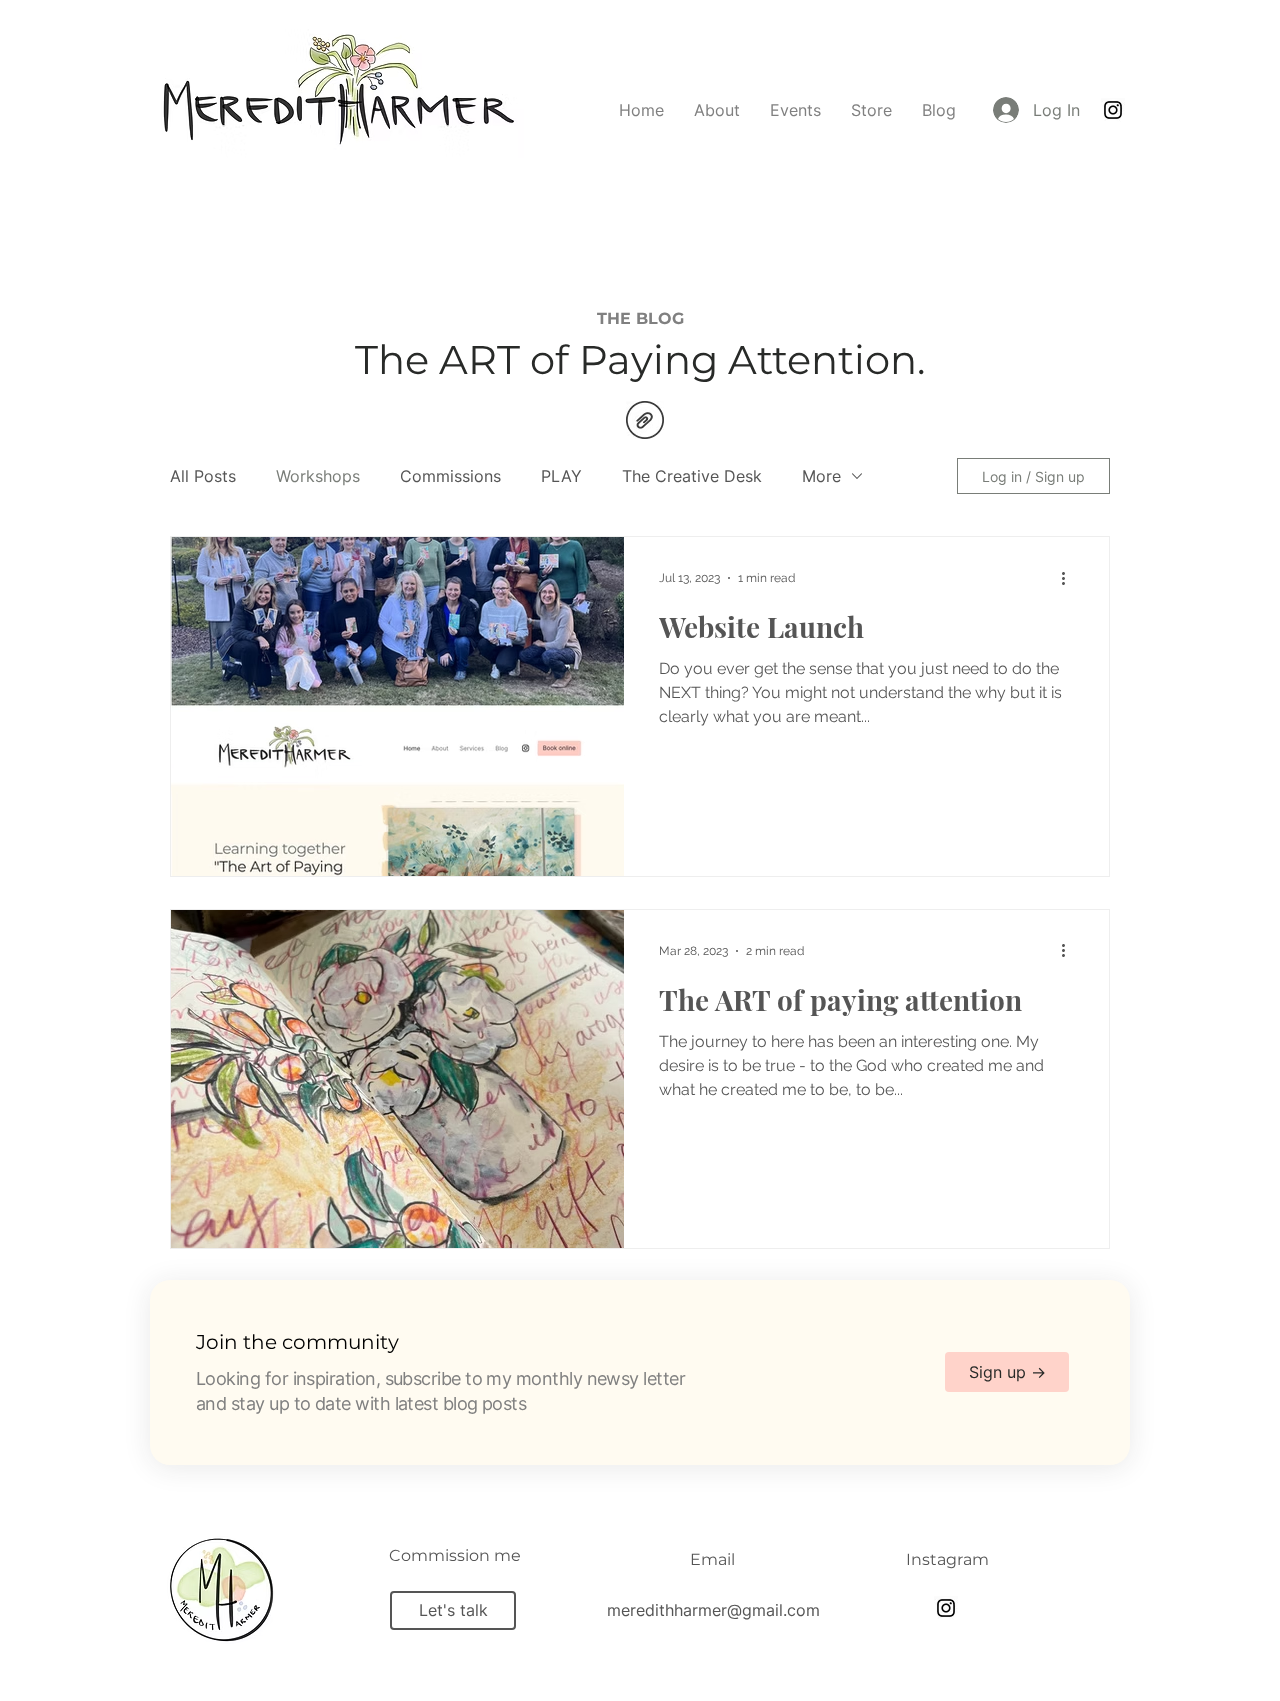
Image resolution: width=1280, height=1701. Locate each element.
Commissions (450, 476)
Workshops (318, 476)
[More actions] (1070, 578)
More (821, 476)
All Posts (203, 476)
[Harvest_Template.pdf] (645, 422)
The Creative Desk (692, 476)
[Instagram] (1113, 110)
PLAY (561, 476)
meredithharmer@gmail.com (713, 1610)
